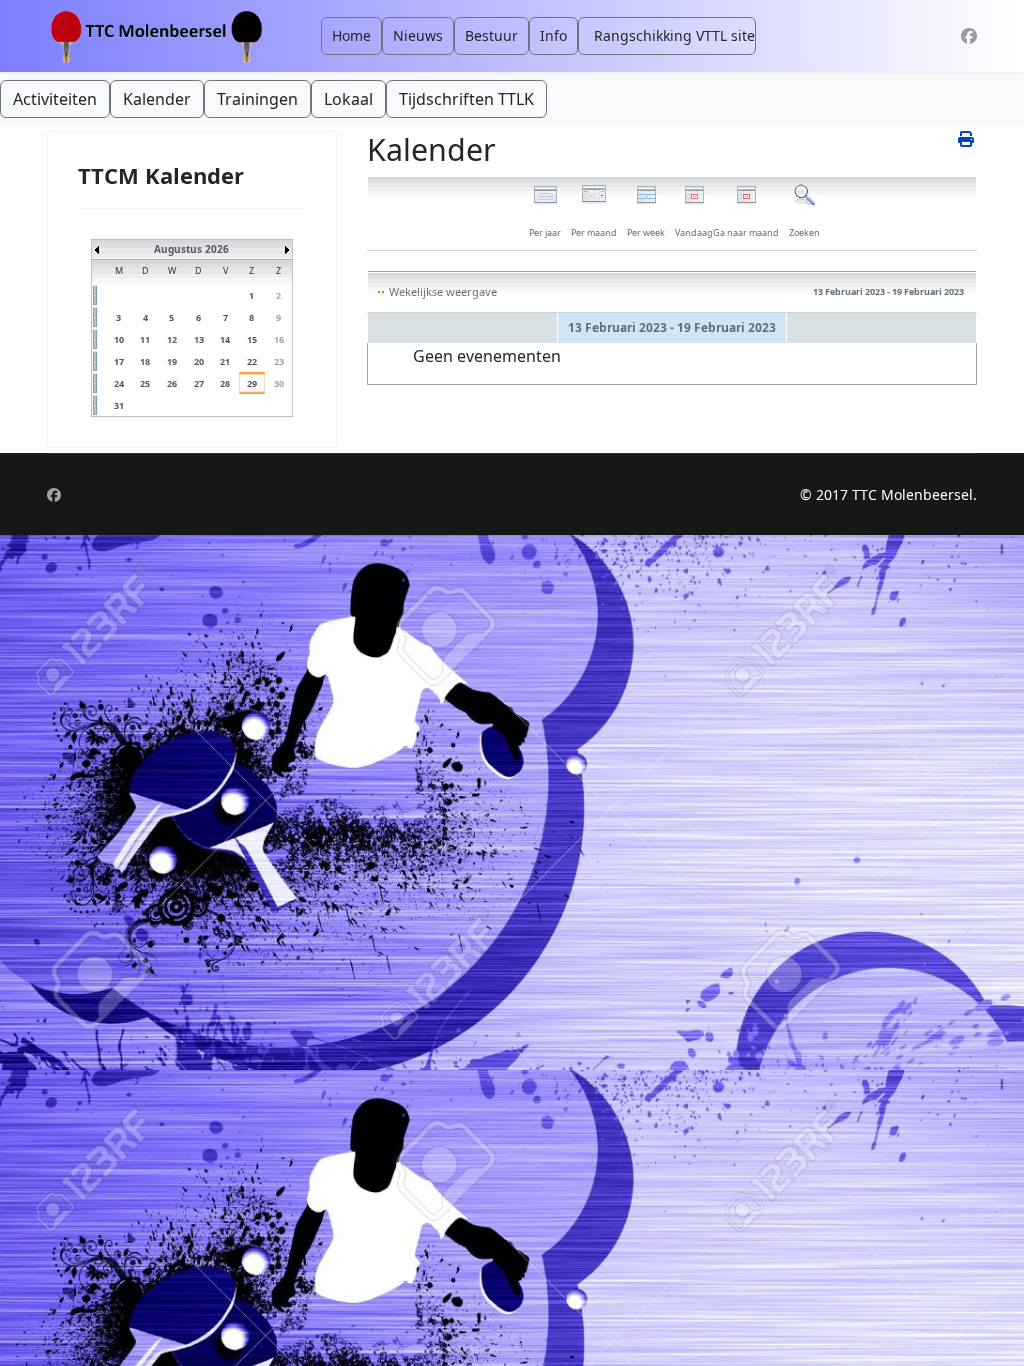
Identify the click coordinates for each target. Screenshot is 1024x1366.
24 (119, 383)
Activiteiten (55, 99)
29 (252, 383)
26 (172, 383)
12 (172, 339)
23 (279, 361)
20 (199, 361)
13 (199, 339)
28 (225, 383)
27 (199, 383)
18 (145, 361)
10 (119, 339)
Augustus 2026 (191, 249)
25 (145, 383)
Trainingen (257, 99)
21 (225, 361)
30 (279, 383)
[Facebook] (969, 36)
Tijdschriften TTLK (466, 99)
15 (252, 339)
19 (172, 361)
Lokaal (348, 99)
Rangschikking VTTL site (674, 35)
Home (351, 35)
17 (119, 361)
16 (279, 339)
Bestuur (491, 35)
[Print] (967, 139)
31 (119, 405)
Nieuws (418, 35)
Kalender (157, 99)
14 (225, 339)
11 (145, 339)
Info (553, 35)
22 (252, 361)
